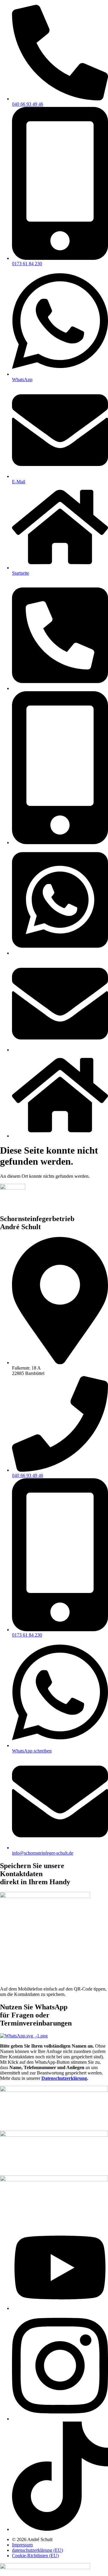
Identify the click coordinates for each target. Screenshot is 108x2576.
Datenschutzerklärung (64, 2078)
